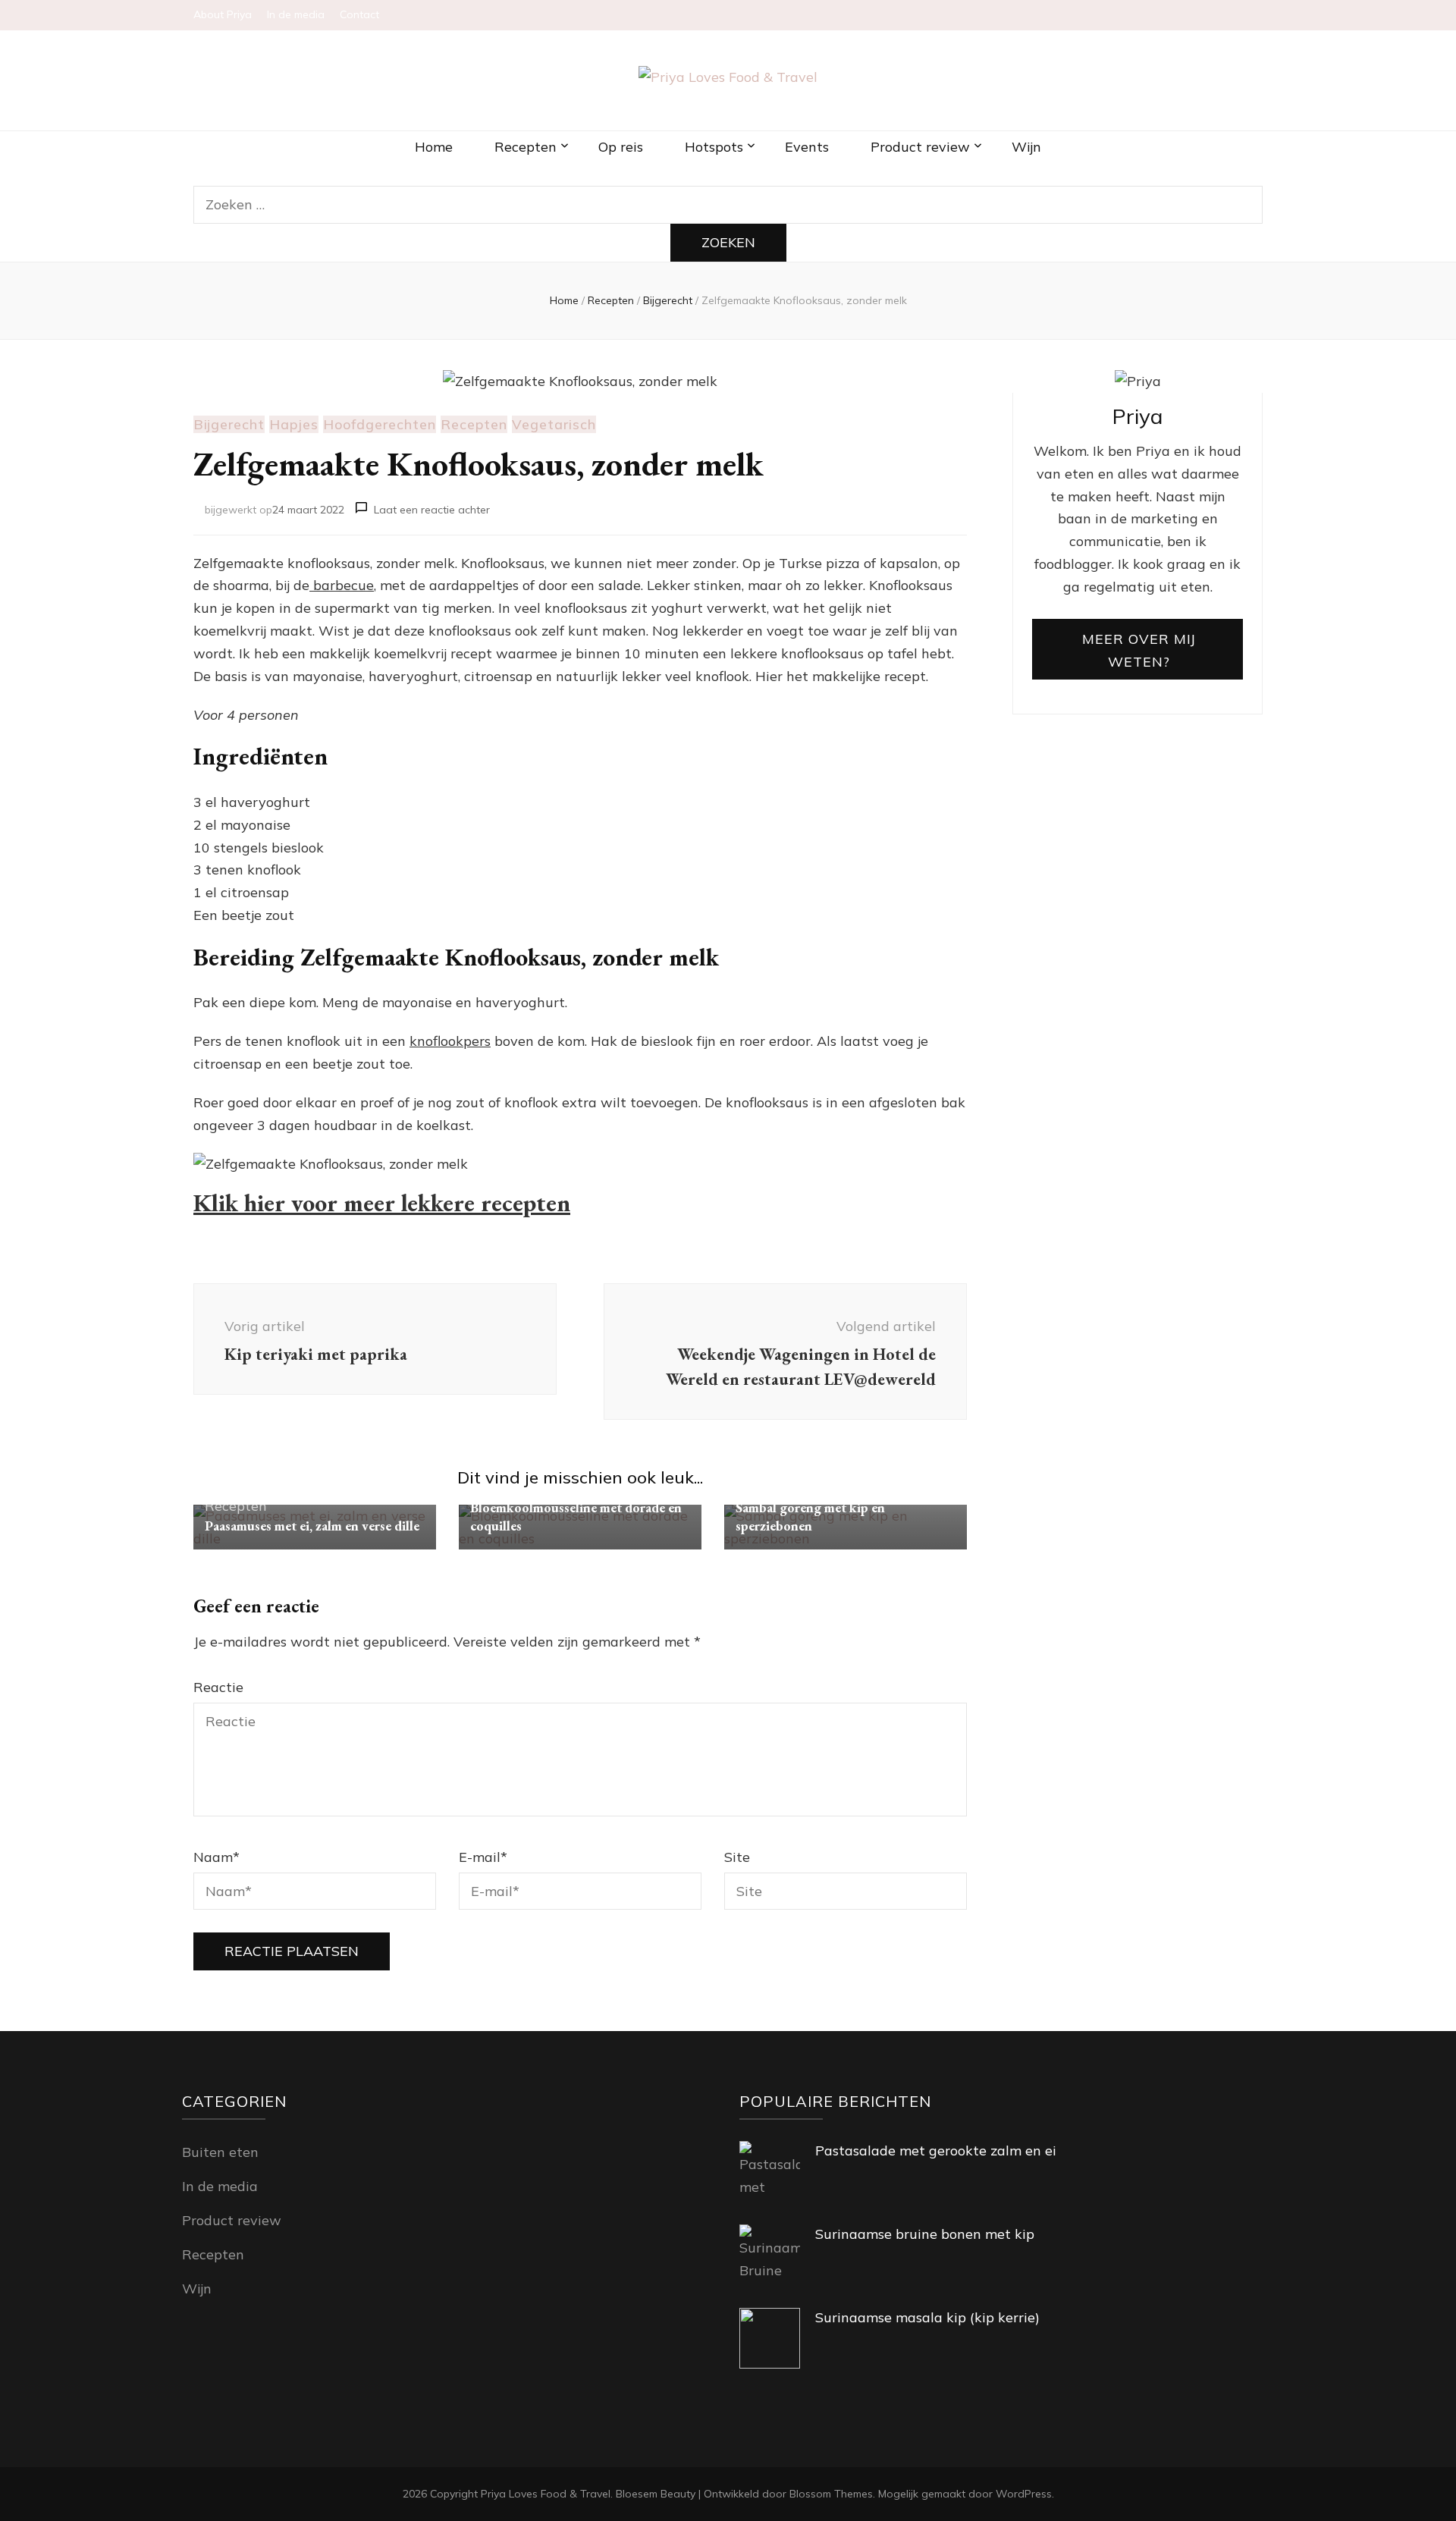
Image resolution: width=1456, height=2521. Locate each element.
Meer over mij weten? (1139, 650)
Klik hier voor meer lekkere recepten (382, 1203)
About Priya (223, 14)
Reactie (218, 1687)
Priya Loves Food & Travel (546, 2494)
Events (807, 147)
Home (434, 147)
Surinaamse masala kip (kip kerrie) (927, 2317)
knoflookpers (450, 1041)
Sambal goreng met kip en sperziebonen (810, 1516)
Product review (920, 147)
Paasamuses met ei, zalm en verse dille (312, 1526)
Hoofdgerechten (380, 424)
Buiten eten (220, 2152)
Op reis (621, 147)
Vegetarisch (554, 424)
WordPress (1024, 2494)
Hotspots (714, 147)
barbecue (342, 585)
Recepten (526, 147)
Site (737, 1857)
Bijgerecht (229, 424)
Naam (217, 1857)
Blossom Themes (831, 2494)
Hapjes (294, 424)
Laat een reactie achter (432, 510)
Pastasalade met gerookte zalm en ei (936, 2151)
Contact (359, 14)
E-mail (483, 1857)
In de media (296, 14)
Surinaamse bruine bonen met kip (925, 2234)
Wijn (1026, 147)
